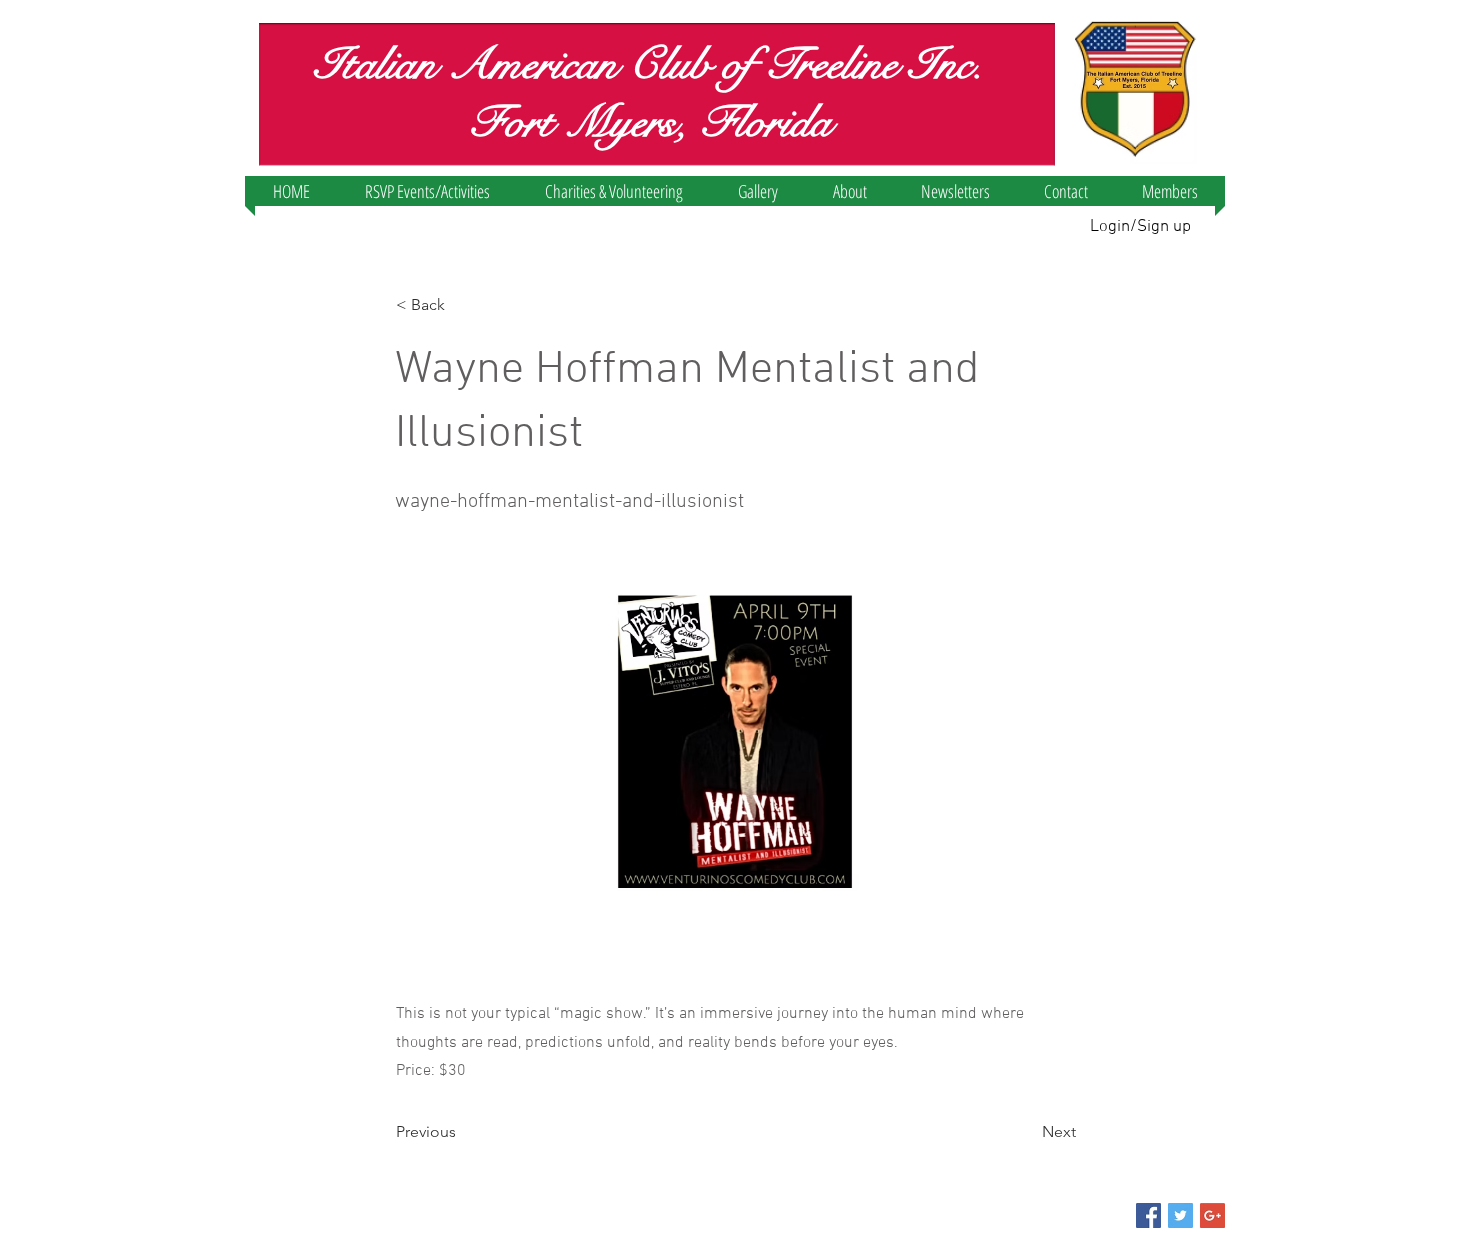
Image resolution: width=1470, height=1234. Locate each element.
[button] (427, 191)
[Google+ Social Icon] (1212, 1215)
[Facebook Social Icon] (1148, 1215)
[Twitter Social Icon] (1180, 1215)
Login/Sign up (1140, 227)
